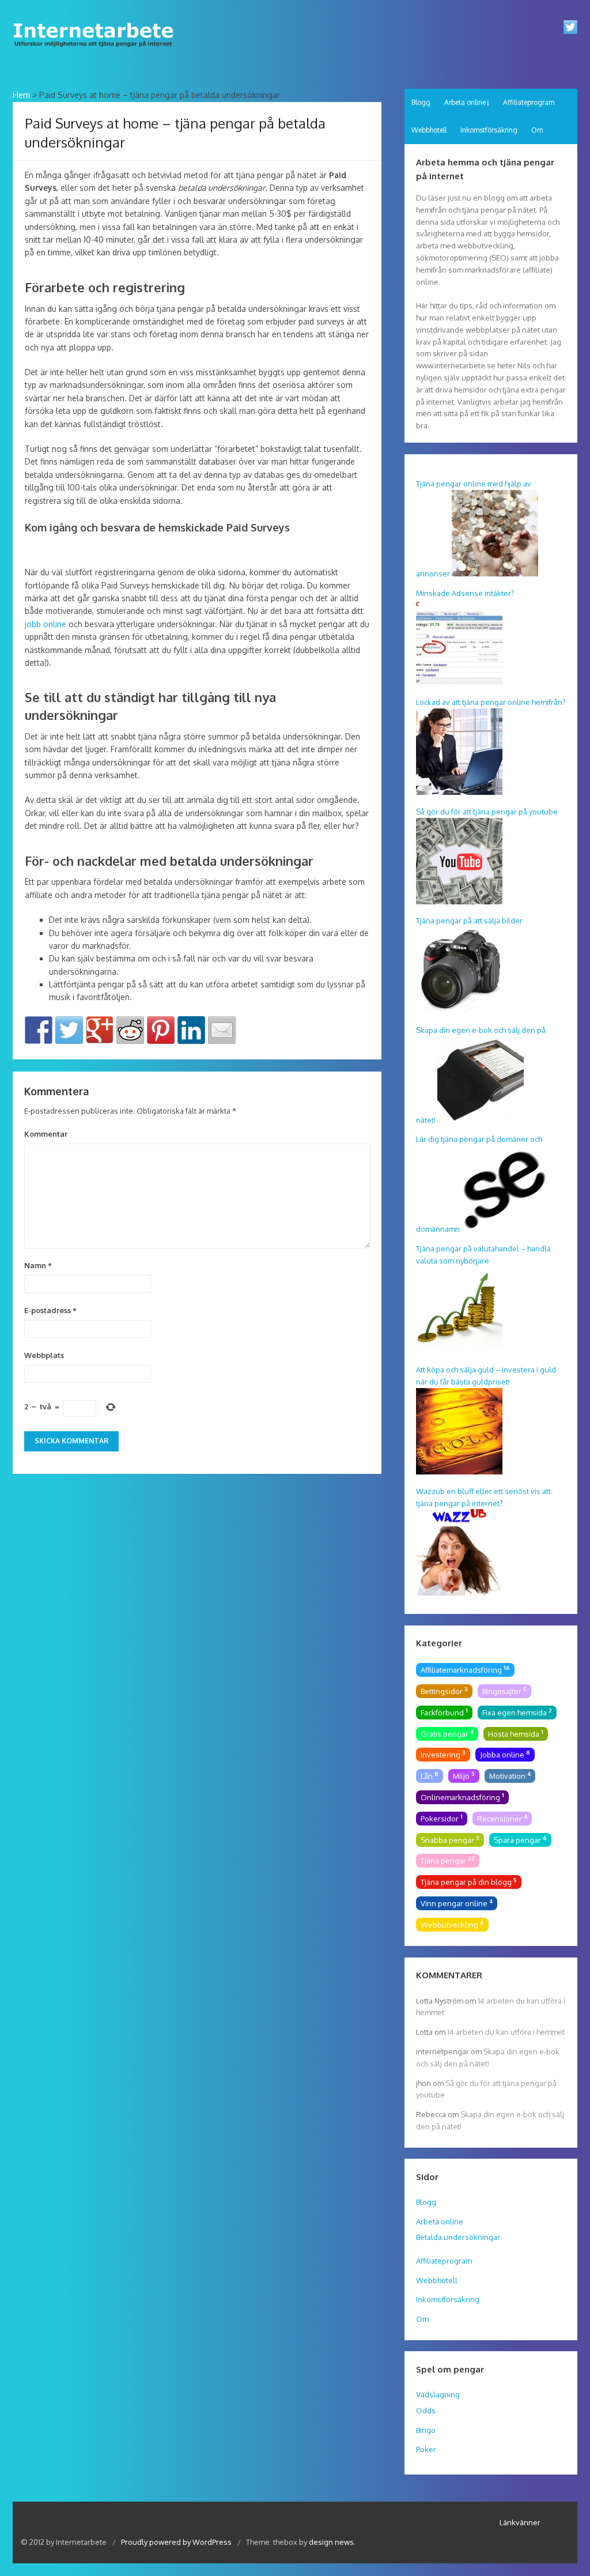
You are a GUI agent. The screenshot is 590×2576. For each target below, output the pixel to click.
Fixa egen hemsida (517, 1712)
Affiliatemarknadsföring (465, 1669)
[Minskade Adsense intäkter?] (459, 682)
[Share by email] (222, 1030)
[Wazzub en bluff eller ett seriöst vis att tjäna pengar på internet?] (459, 1593)
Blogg (421, 102)
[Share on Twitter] (69, 1030)
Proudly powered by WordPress (177, 2542)
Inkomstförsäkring (489, 130)
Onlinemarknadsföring (462, 1797)
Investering (443, 1754)
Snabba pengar (450, 1839)
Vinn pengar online (457, 1903)
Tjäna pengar (448, 1860)
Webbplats (44, 1355)
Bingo (426, 2430)
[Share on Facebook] (39, 1030)
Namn (38, 1265)
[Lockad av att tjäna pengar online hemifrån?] (459, 792)
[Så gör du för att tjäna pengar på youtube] (459, 902)
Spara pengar (520, 1839)
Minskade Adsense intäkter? (465, 593)
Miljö (464, 1775)
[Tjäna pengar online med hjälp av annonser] (495, 574)
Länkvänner (520, 2522)
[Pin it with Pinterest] (161, 1030)
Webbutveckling (452, 1924)
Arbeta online (465, 102)
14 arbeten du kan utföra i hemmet (506, 2032)
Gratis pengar (447, 1733)
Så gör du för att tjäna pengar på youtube (487, 812)
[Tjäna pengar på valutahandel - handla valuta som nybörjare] (459, 1351)
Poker (426, 2449)
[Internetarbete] (97, 50)
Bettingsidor (444, 1691)
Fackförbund (444, 1712)
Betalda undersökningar (458, 2237)
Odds (426, 2411)
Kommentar (46, 1134)
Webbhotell (429, 130)
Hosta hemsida (516, 1733)
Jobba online (505, 1754)
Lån (430, 1775)
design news (331, 2542)
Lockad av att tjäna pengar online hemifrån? (491, 702)
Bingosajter (504, 1691)
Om (537, 130)
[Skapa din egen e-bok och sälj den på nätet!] (481, 1120)
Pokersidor (442, 1818)
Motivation (510, 1775)
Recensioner (502, 1818)
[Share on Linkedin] (191, 1030)
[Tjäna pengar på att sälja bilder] (459, 1010)
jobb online (46, 624)
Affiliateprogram (529, 102)
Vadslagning (438, 2394)
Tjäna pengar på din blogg (469, 1881)
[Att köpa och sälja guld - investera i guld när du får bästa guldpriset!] (459, 1472)
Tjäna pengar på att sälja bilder (469, 921)
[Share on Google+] (100, 1030)
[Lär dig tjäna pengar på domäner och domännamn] (505, 1229)
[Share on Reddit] (130, 1030)
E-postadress (50, 1310)
